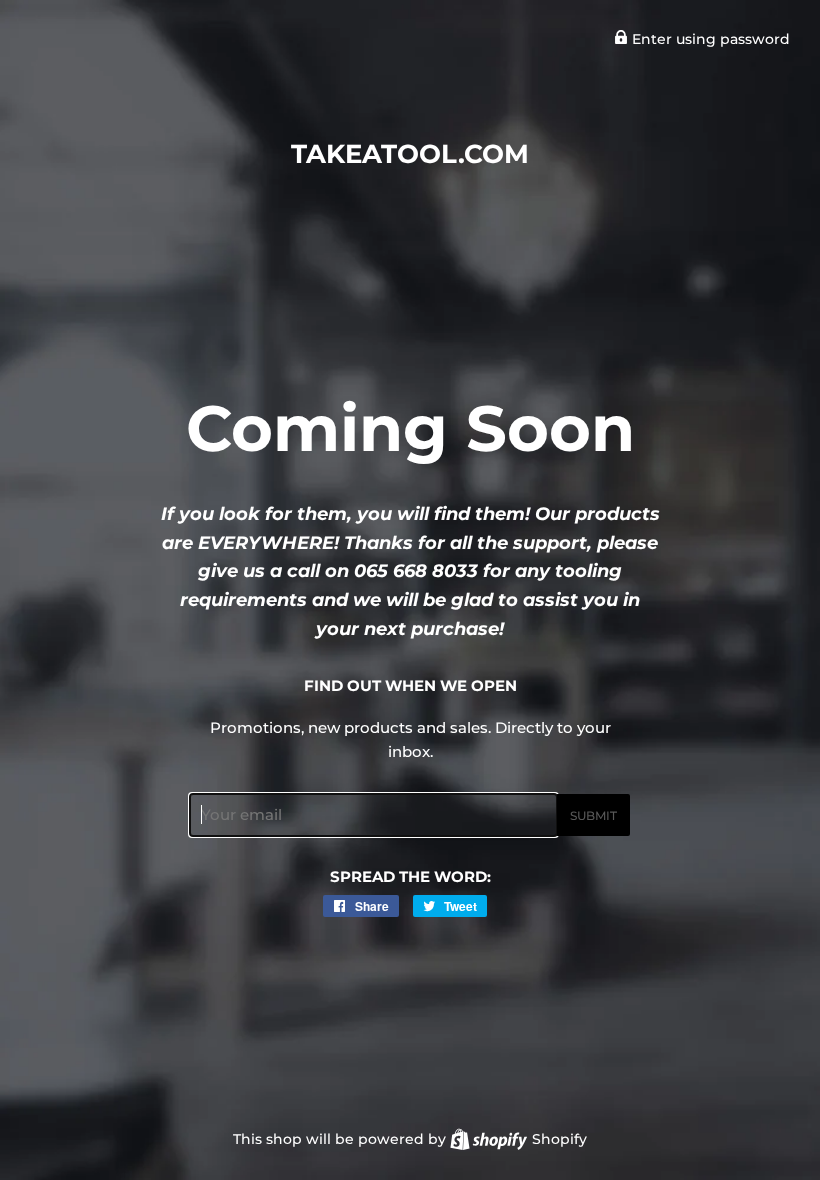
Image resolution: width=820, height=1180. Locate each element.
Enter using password (709, 39)
